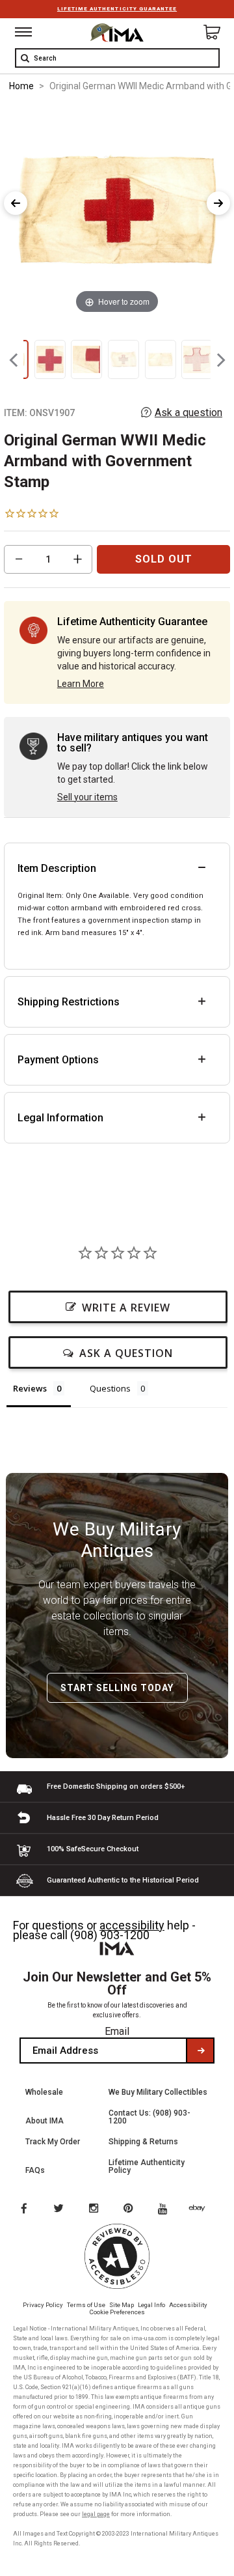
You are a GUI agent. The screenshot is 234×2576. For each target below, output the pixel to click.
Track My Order (53, 2142)
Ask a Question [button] (126, 1353)
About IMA (45, 2121)
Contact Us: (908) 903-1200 (149, 2117)
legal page (96, 2514)
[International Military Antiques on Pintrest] (131, 2209)
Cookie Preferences (117, 2312)
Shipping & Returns (143, 2142)
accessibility (132, 1925)
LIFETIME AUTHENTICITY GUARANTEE (117, 9)
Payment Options (58, 1060)
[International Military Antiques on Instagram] (95, 2209)
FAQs (35, 2170)
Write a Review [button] (126, 1308)
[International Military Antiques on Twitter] (59, 2209)
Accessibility (188, 2305)
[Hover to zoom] (117, 210)
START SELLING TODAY (117, 1688)
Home (21, 86)
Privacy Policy (43, 2305)
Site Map (122, 2305)
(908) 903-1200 (110, 1935)
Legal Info (151, 2305)
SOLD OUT (164, 559)
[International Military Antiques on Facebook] (23, 2209)
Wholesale (44, 2092)
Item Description (57, 868)
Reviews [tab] (30, 1388)
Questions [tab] (110, 1388)
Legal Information (60, 1118)
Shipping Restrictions (69, 1002)
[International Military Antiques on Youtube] (166, 2209)
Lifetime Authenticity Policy (147, 2166)
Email (117, 2031)
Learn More (81, 684)
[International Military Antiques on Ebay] (202, 2209)
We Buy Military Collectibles (158, 2092)
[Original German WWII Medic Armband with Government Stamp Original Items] (50, 359)
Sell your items (87, 797)
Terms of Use (86, 2305)
